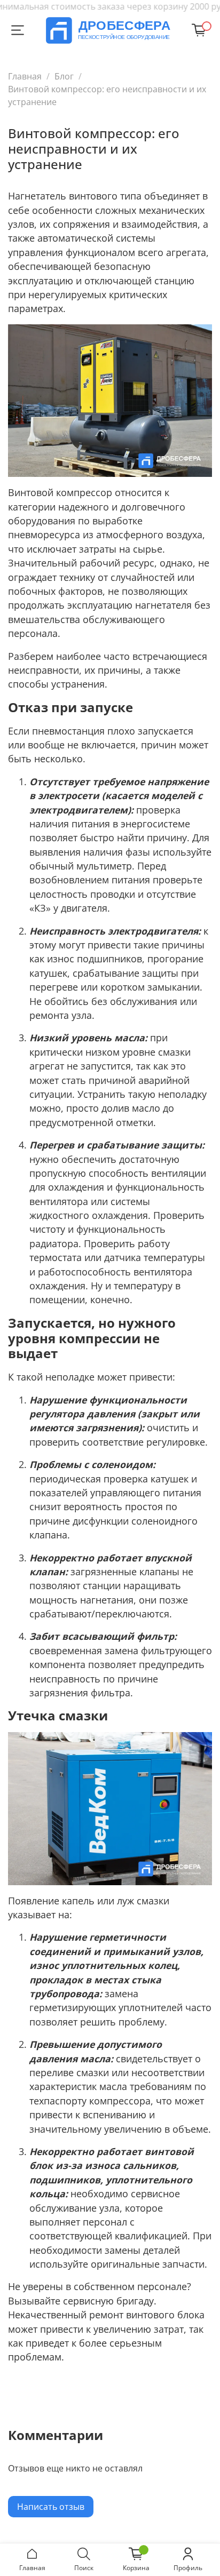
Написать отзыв (51, 2507)
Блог (64, 76)
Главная (25, 76)
